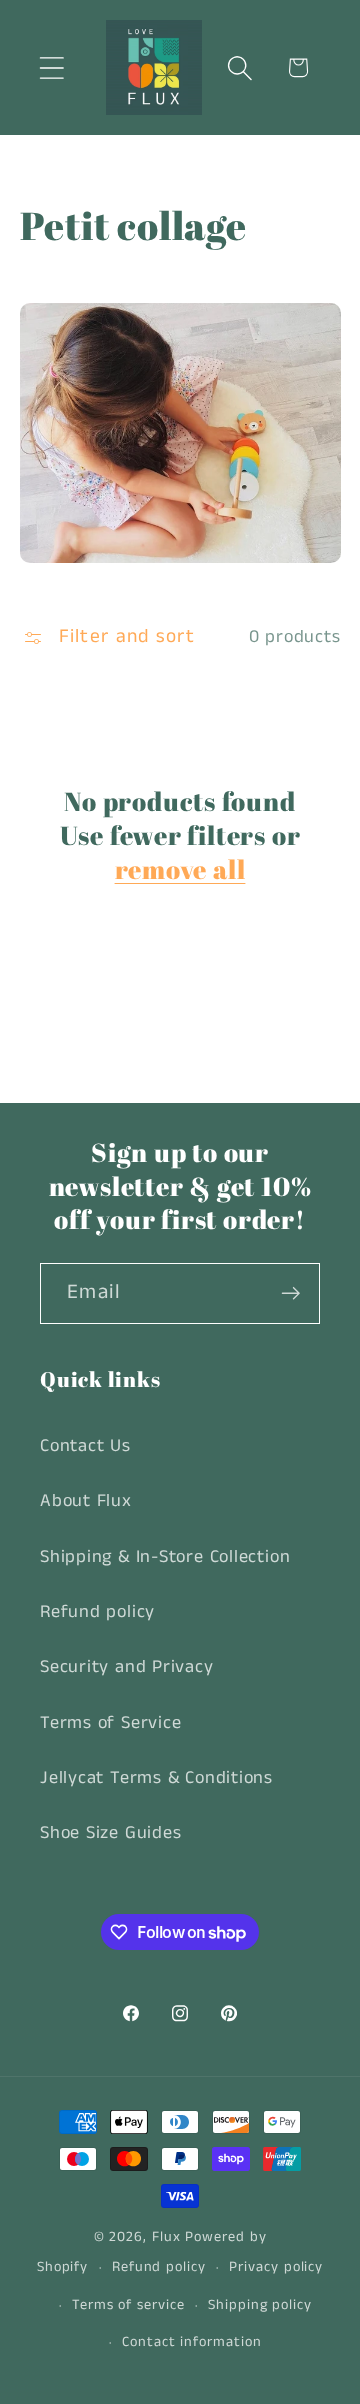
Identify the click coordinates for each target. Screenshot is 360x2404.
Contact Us (85, 1446)
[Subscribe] (290, 1293)
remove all (180, 870)
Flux (166, 2237)
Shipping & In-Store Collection (165, 1557)
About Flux (86, 1501)
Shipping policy (260, 2305)
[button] (51, 67)
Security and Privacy (127, 1667)
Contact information (191, 2342)
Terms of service (128, 2305)
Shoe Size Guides (110, 1833)
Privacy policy (276, 2267)
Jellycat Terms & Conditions (156, 1778)
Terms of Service (110, 1723)
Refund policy (97, 1612)
